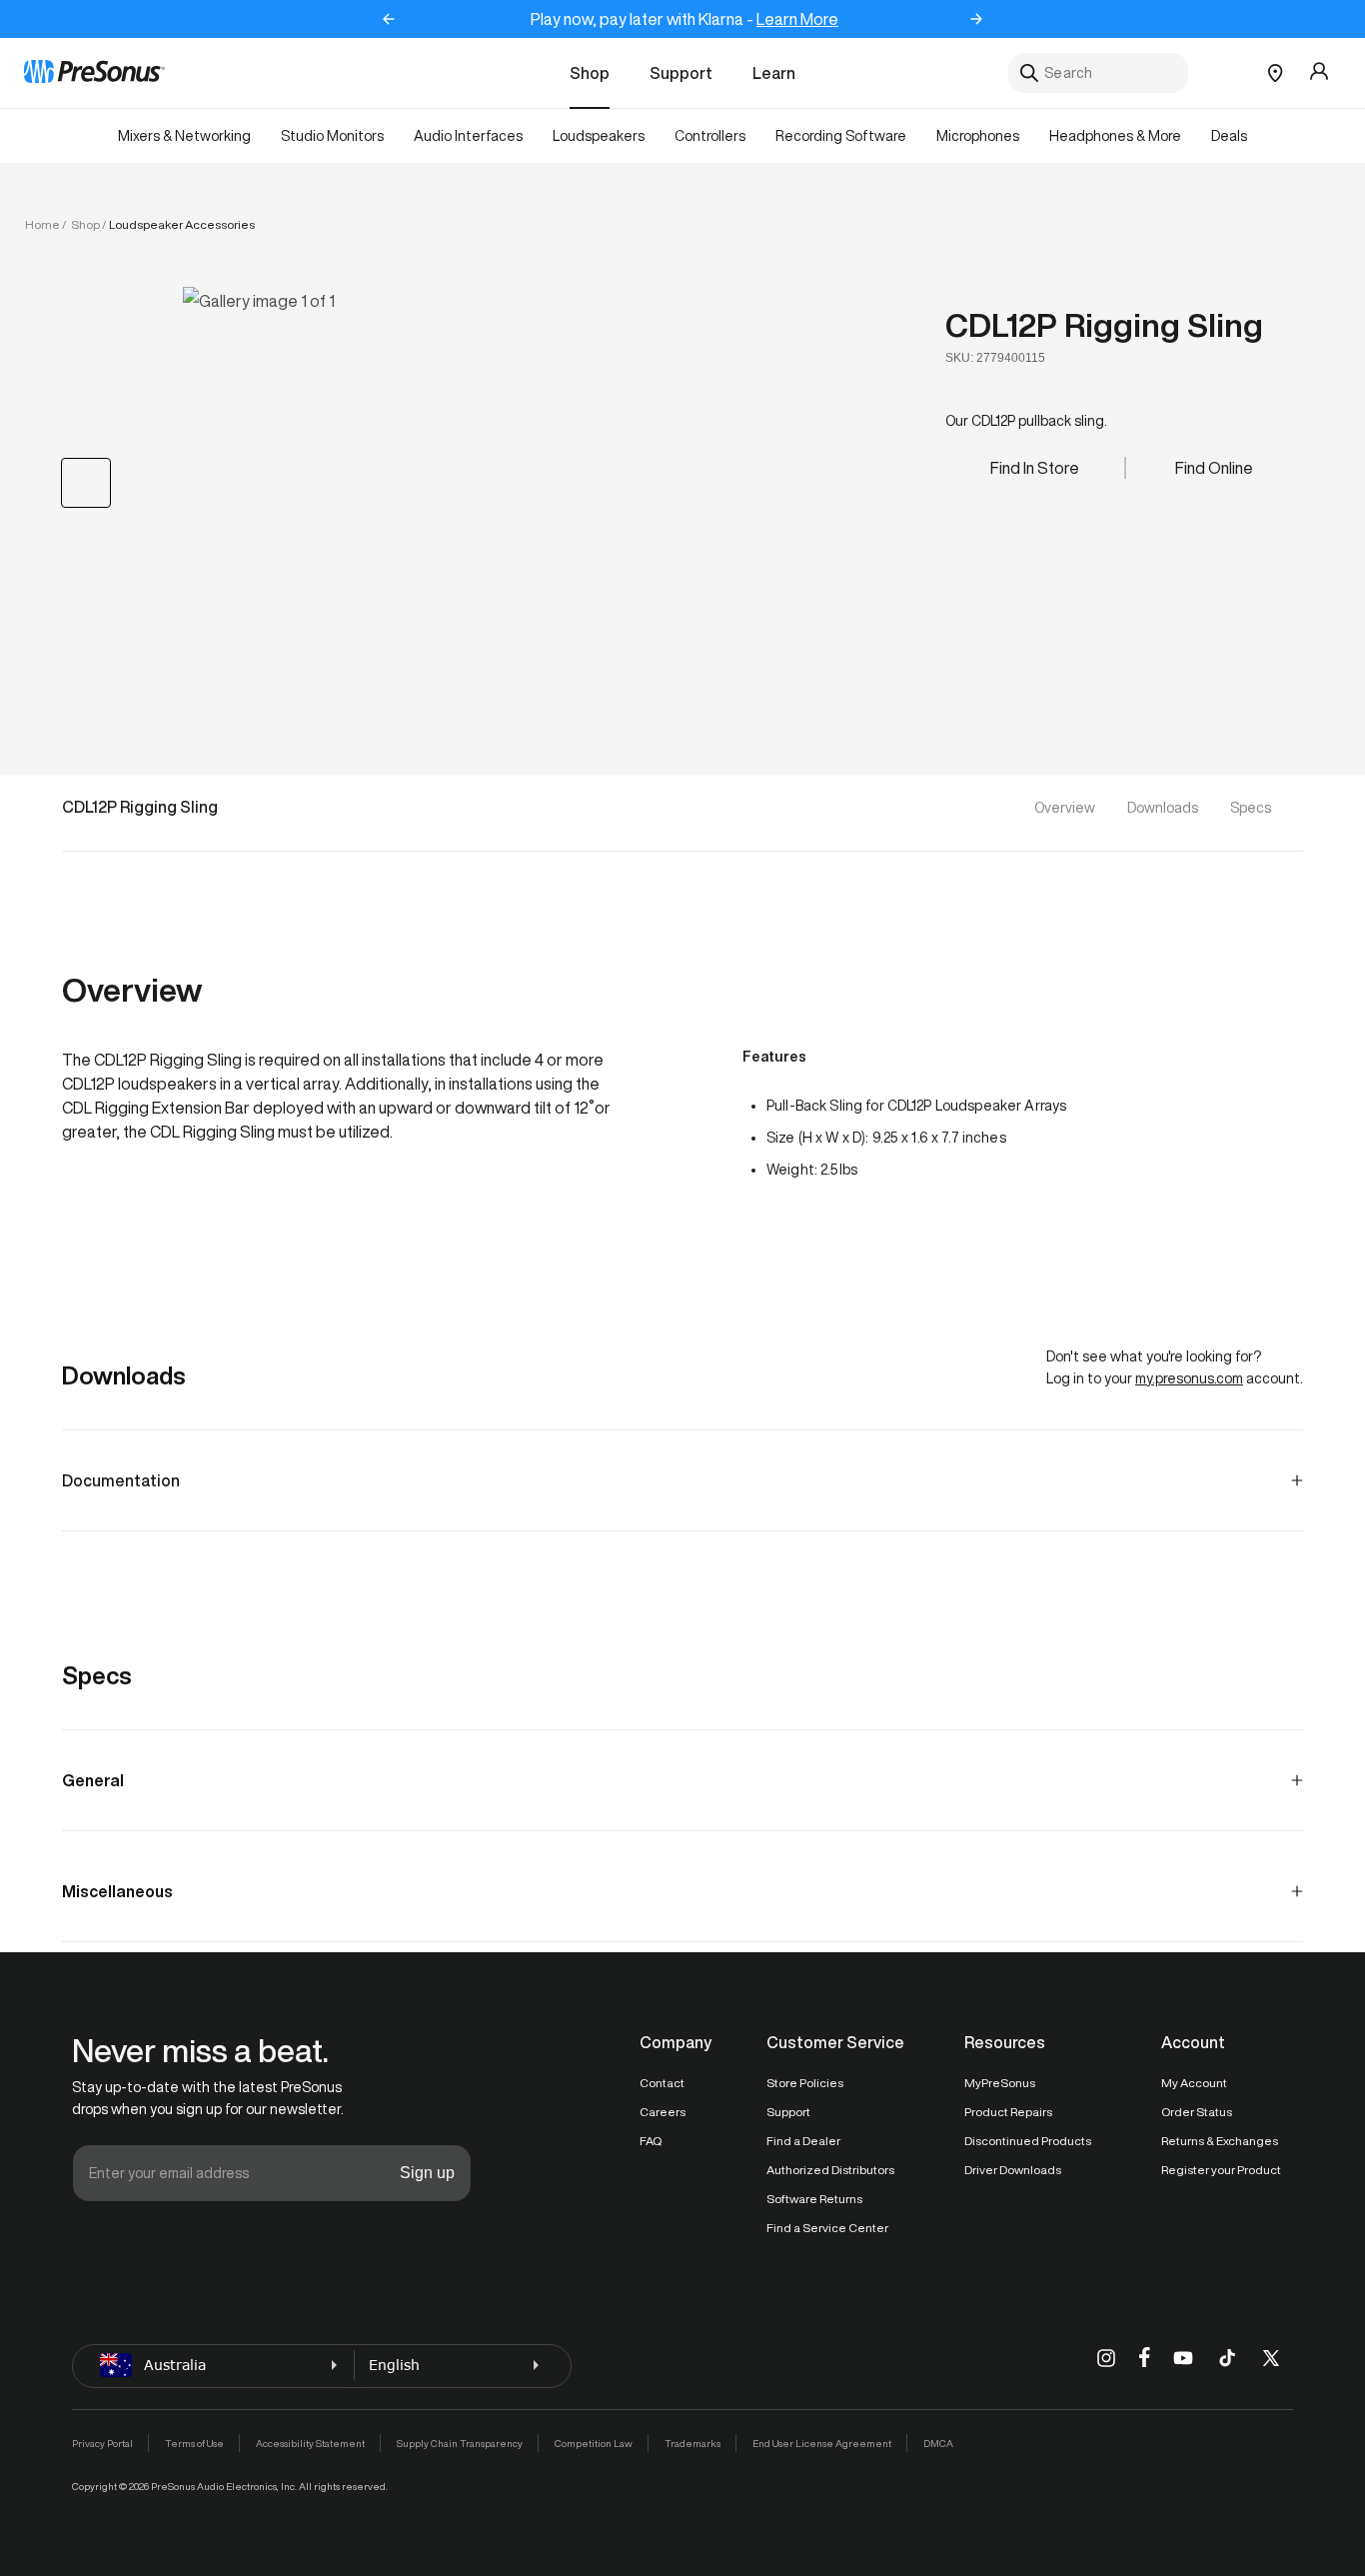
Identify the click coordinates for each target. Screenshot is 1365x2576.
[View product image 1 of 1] (86, 483)
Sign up (427, 2173)
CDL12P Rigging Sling (1104, 325)
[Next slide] (976, 19)
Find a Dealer (803, 2141)
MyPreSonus (1000, 2083)
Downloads (1163, 808)
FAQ (651, 2141)
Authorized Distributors (830, 2170)
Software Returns (814, 2199)
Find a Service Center (827, 2228)
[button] (511, 481)
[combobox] (1098, 73)
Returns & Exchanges (1220, 2141)
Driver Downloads (1013, 2170)
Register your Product (1221, 2170)
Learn (774, 73)
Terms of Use (194, 2443)
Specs (1251, 808)
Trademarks (692, 2443)
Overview (1065, 808)
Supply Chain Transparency (460, 2443)
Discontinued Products (1028, 2141)
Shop (590, 73)
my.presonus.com (1189, 1378)
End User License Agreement (822, 2443)
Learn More (797, 19)
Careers (663, 2112)
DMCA (938, 2443)
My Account (1194, 2083)
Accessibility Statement (310, 2443)
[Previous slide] (389, 19)
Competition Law (594, 2443)
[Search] (1029, 73)
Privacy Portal (102, 2443)
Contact (662, 2083)
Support (681, 73)
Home (42, 224)
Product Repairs (1008, 2112)
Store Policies (805, 2083)
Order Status (1197, 2112)
